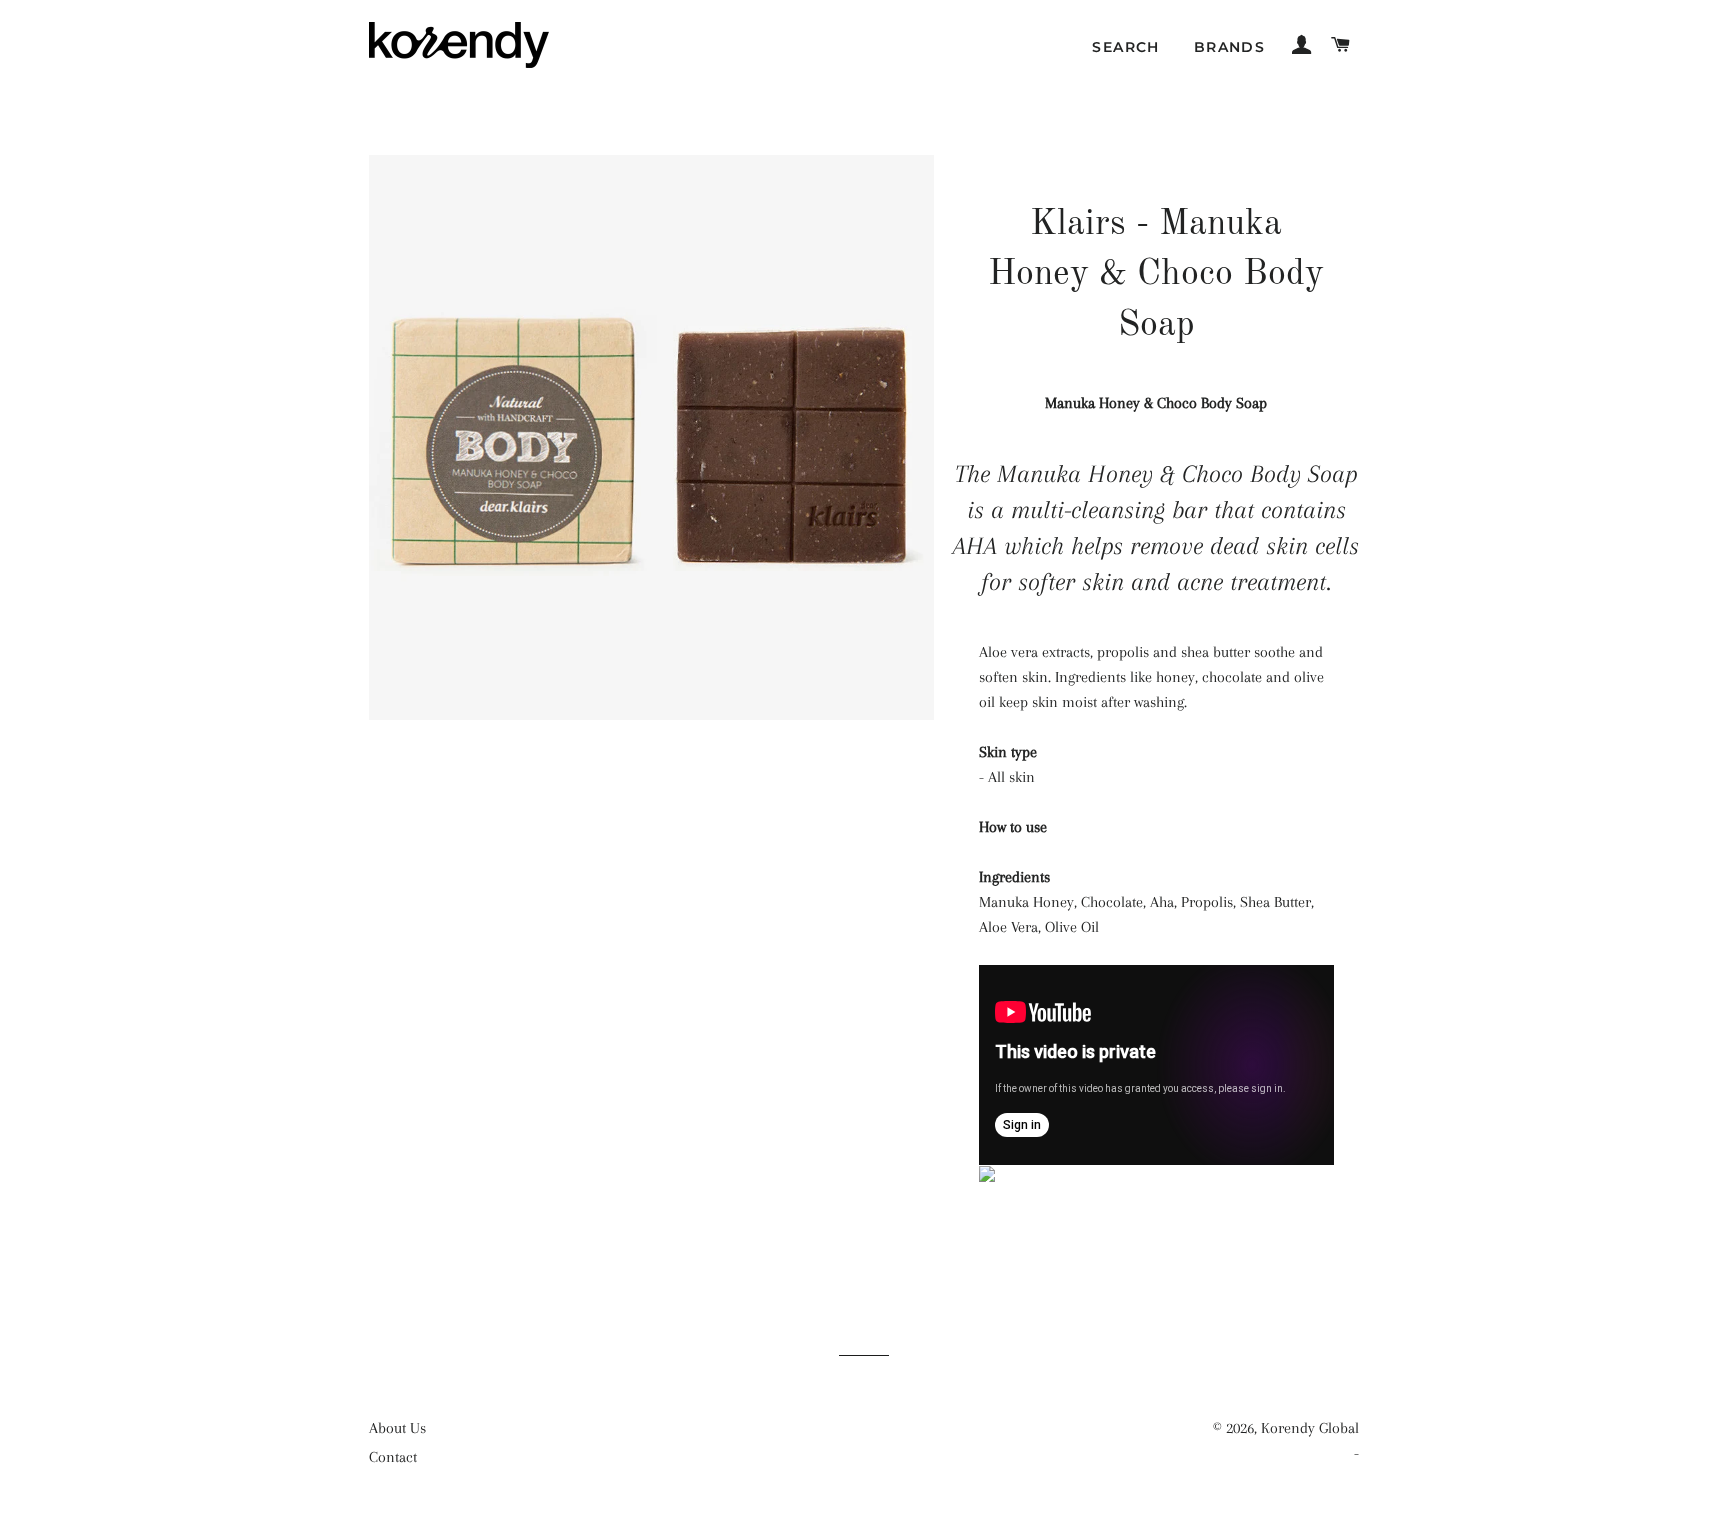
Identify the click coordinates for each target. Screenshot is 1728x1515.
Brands (1229, 47)
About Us (397, 1428)
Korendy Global (1310, 1428)
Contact (393, 1457)
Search (1125, 47)
